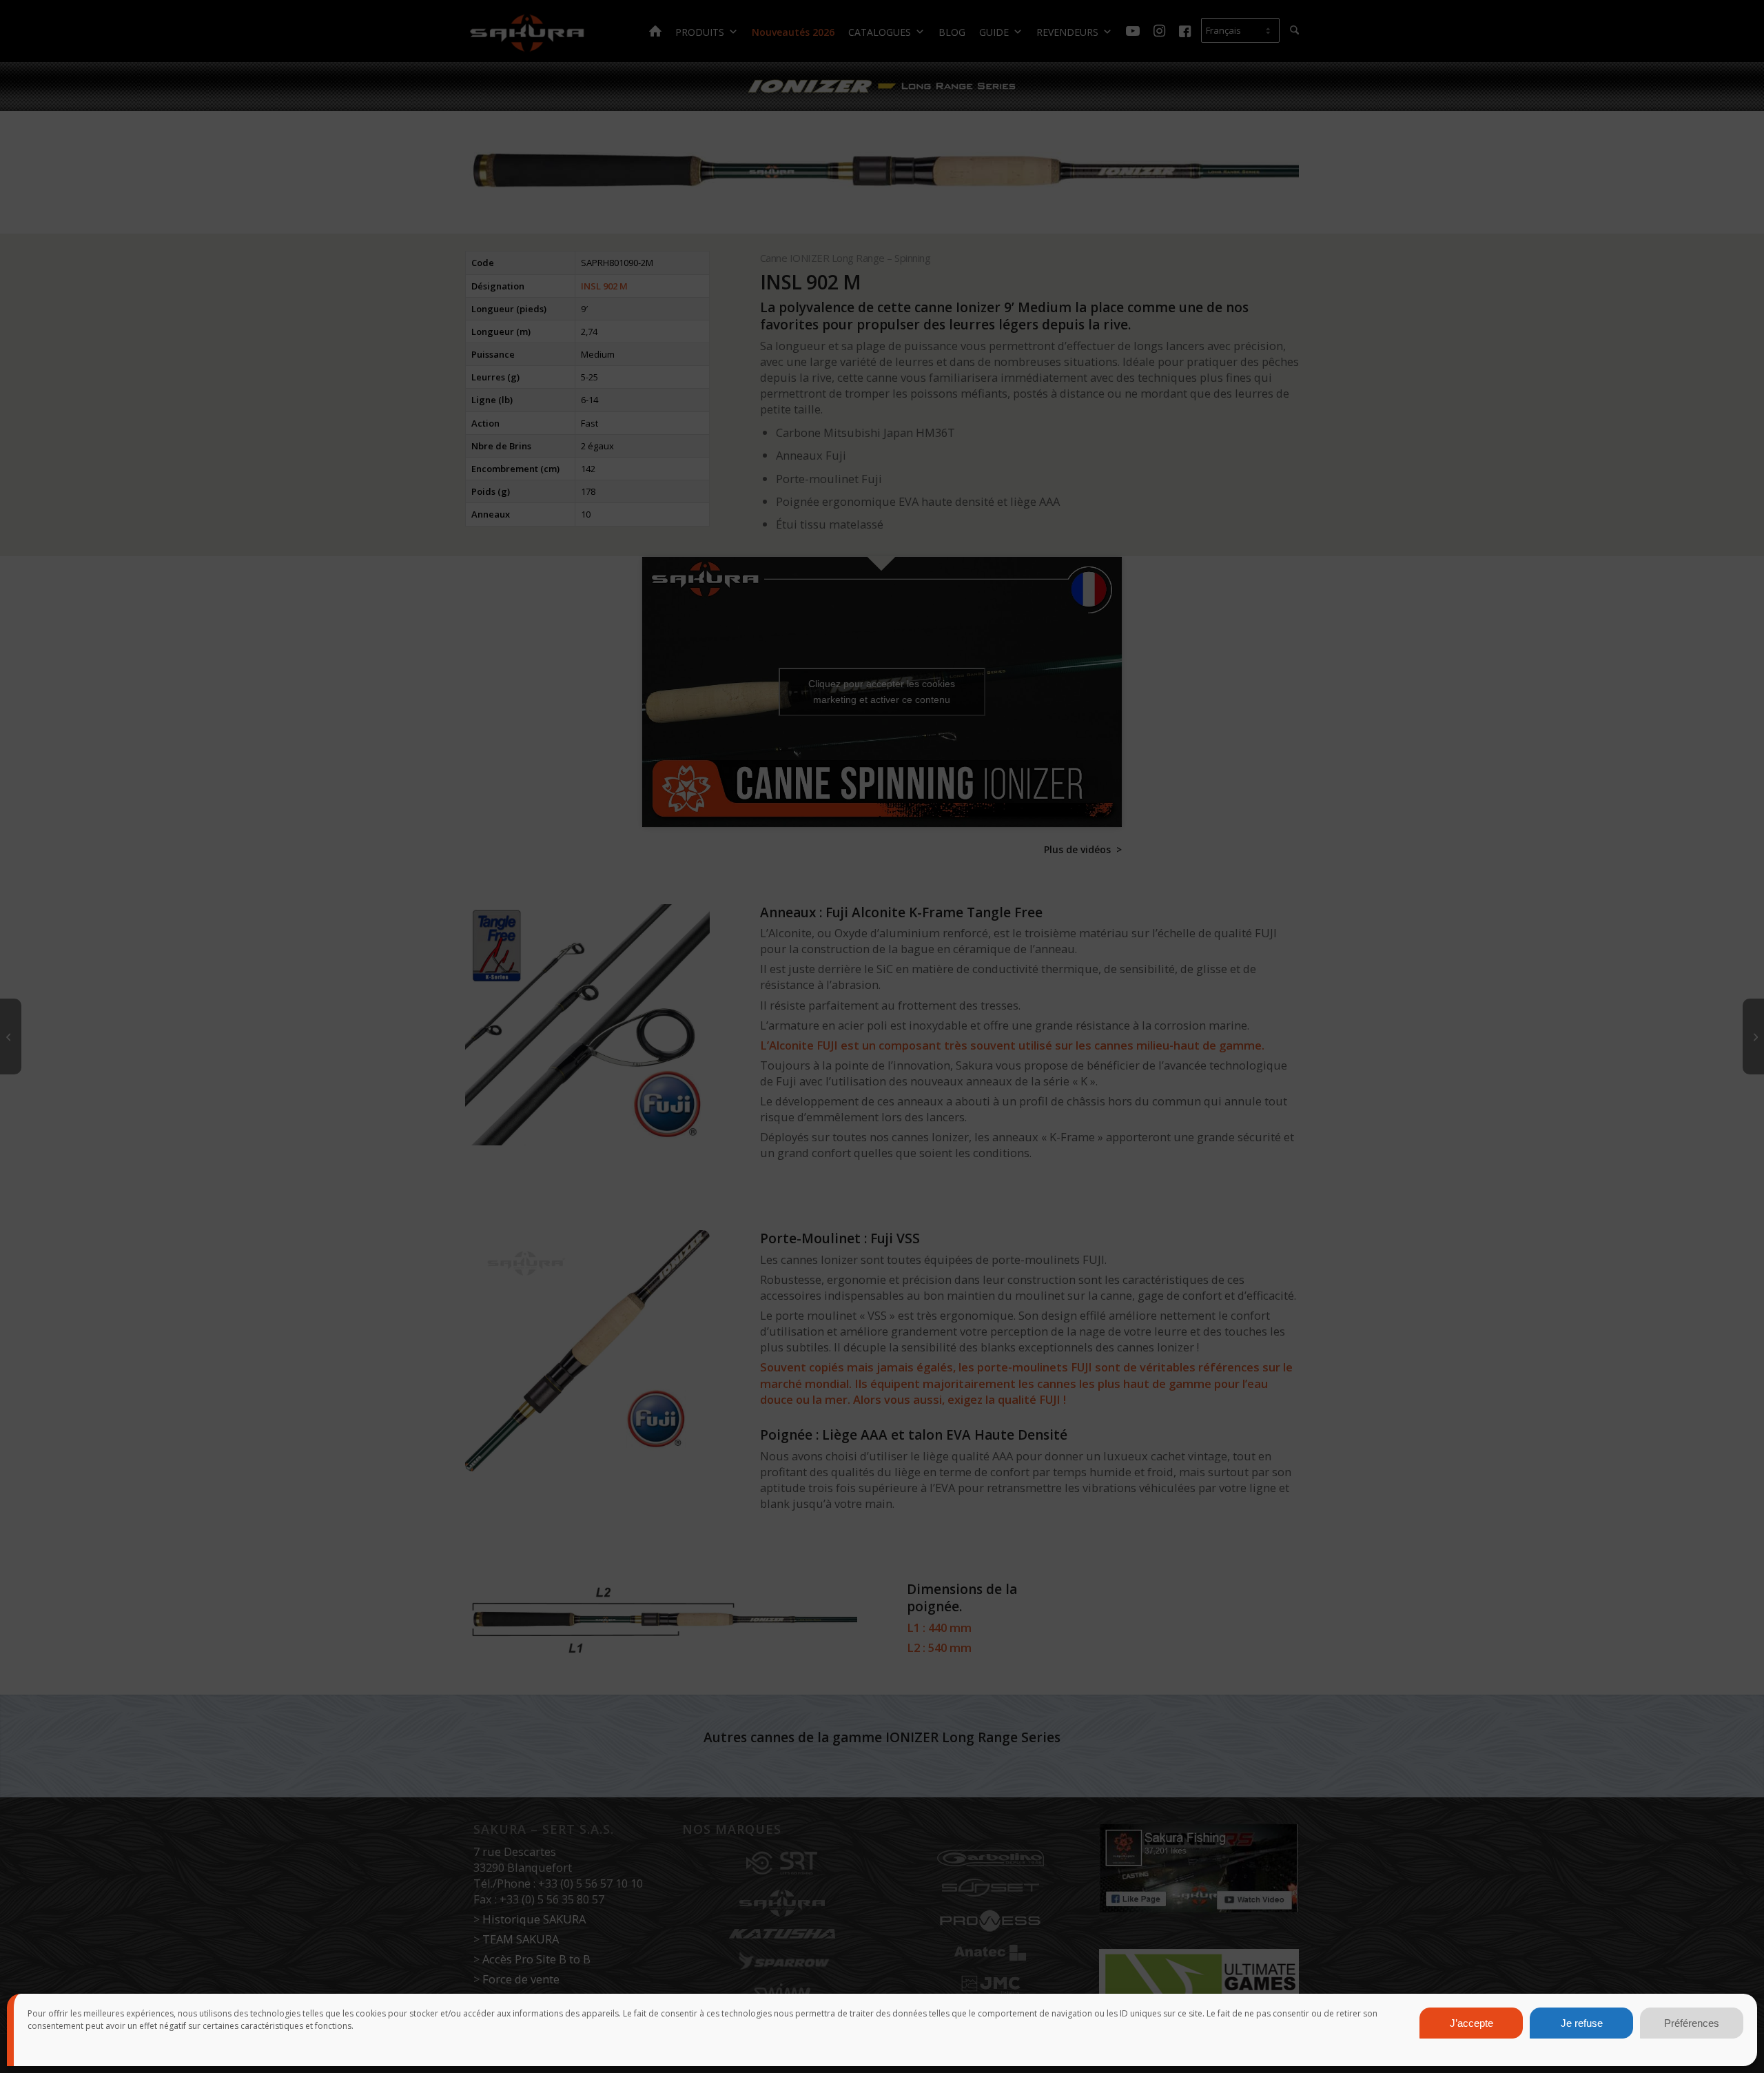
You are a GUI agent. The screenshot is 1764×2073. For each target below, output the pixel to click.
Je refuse (1582, 2023)
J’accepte (1471, 2023)
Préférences (1692, 2023)
